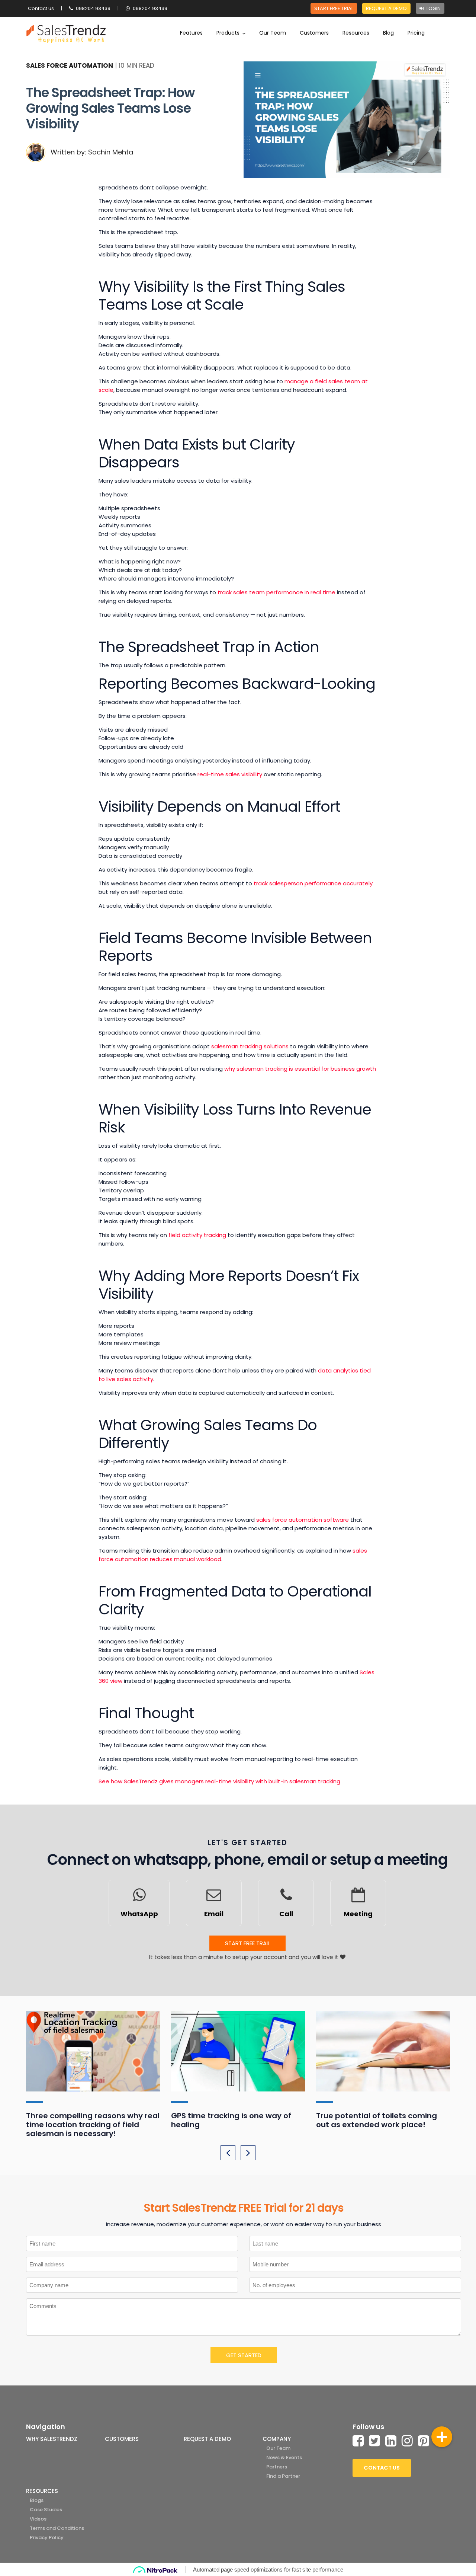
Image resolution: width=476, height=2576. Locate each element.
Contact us (41, 8)
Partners (277, 2467)
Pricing (416, 33)
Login (433, 8)
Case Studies (46, 2510)
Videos (38, 2519)
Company (277, 2439)
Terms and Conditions (57, 2528)
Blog (388, 33)
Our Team (273, 33)
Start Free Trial (334, 8)
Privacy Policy (47, 2537)
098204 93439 (93, 8)
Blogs (37, 2500)
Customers (314, 33)
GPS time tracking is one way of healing (231, 2120)
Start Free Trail (247, 1943)
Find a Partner (283, 2476)
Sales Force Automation (70, 65)
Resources (356, 33)
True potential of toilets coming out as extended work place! (377, 2120)
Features (191, 33)
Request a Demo (386, 8)
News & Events (284, 2457)
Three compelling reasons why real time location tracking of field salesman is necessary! (93, 2125)
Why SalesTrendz (52, 2439)
